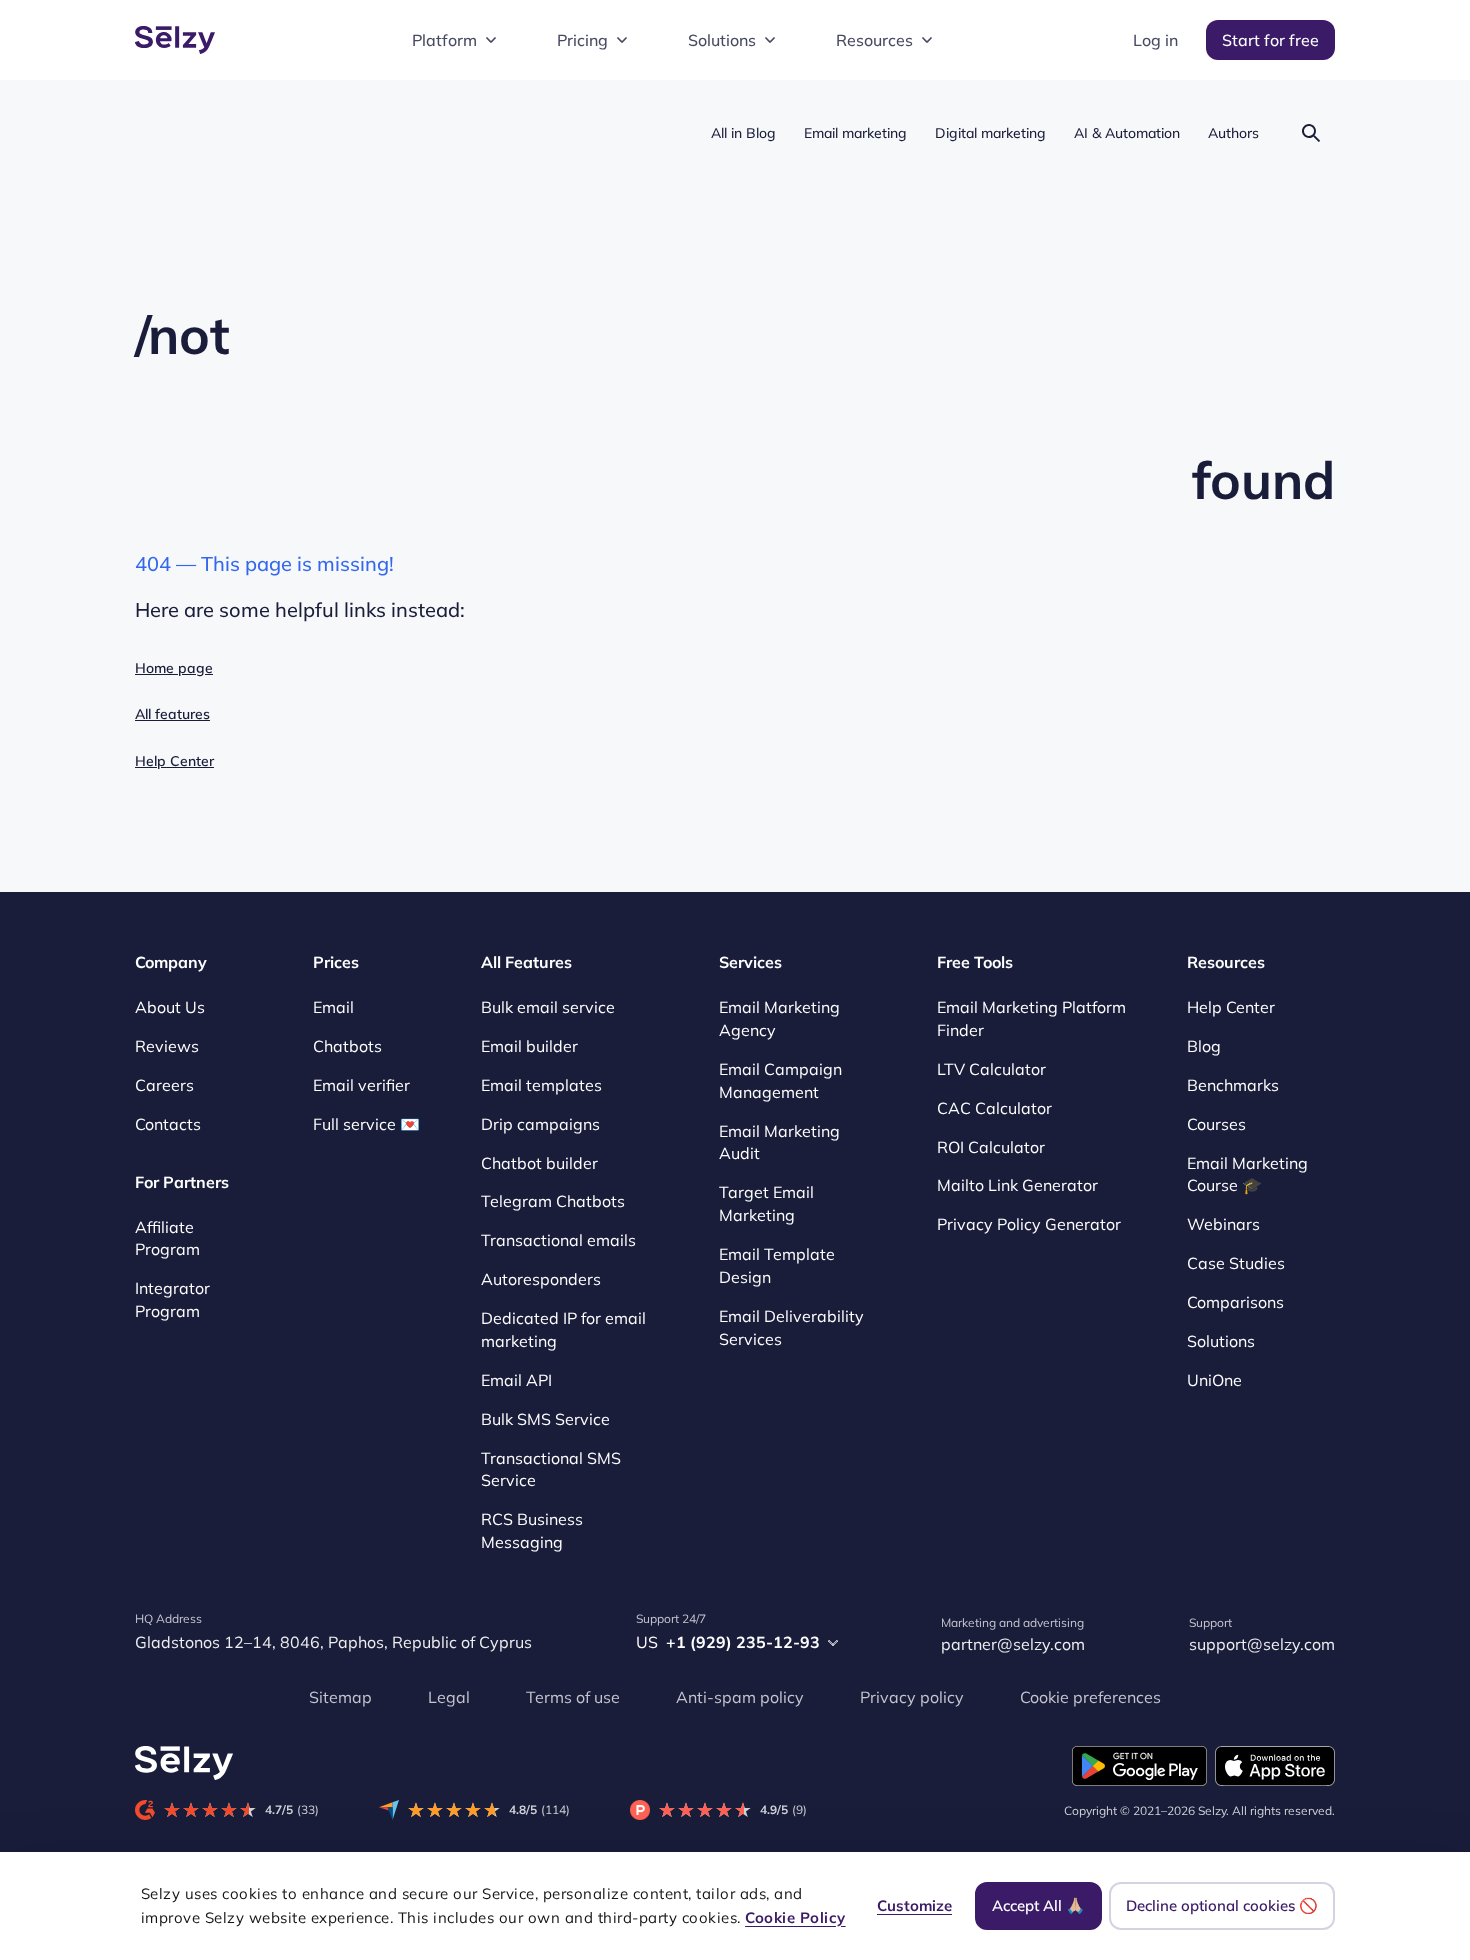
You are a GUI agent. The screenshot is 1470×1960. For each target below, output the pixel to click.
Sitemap (340, 1697)
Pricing (582, 40)
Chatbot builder (539, 1163)
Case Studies (1236, 1263)
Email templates (541, 1085)
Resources (874, 40)
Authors (1233, 133)
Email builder (529, 1046)
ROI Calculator (991, 1147)
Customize (914, 1905)
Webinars (1223, 1224)
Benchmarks (1233, 1085)
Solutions (722, 40)
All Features (526, 962)
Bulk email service (548, 1007)
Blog (1204, 1046)
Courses (1216, 1124)
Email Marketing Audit (779, 1142)
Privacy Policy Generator (1029, 1224)
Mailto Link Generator (1017, 1186)
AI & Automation (1127, 133)
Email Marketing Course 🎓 (1247, 1174)
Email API (516, 1380)
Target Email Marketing (766, 1203)
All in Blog (743, 133)
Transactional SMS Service (551, 1469)
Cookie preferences (1090, 1697)
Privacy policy (912, 1697)
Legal (449, 1697)
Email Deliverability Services (791, 1327)
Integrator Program (172, 1299)
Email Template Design (777, 1265)
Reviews (167, 1046)
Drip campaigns (540, 1124)
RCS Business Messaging (532, 1530)
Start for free (1270, 40)
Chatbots (347, 1046)
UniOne (1214, 1380)
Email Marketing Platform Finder (1031, 1018)
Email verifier (361, 1085)
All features (172, 714)
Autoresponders (541, 1279)
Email (333, 1007)
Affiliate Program (167, 1238)
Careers (164, 1085)
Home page (174, 668)
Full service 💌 (366, 1124)
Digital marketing (990, 133)
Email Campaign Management (780, 1080)
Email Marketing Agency (779, 1018)
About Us (170, 1007)
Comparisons (1235, 1302)
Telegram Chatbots (553, 1202)
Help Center (174, 761)
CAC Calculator (994, 1108)
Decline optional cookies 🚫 (1222, 1905)
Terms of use (573, 1697)
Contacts (168, 1124)
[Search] (1311, 132)
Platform (444, 40)
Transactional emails (558, 1240)
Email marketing (855, 133)
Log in (1155, 40)
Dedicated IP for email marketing (563, 1329)
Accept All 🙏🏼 (1038, 1905)
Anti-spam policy (740, 1697)
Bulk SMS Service (545, 1419)
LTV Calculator (991, 1069)
